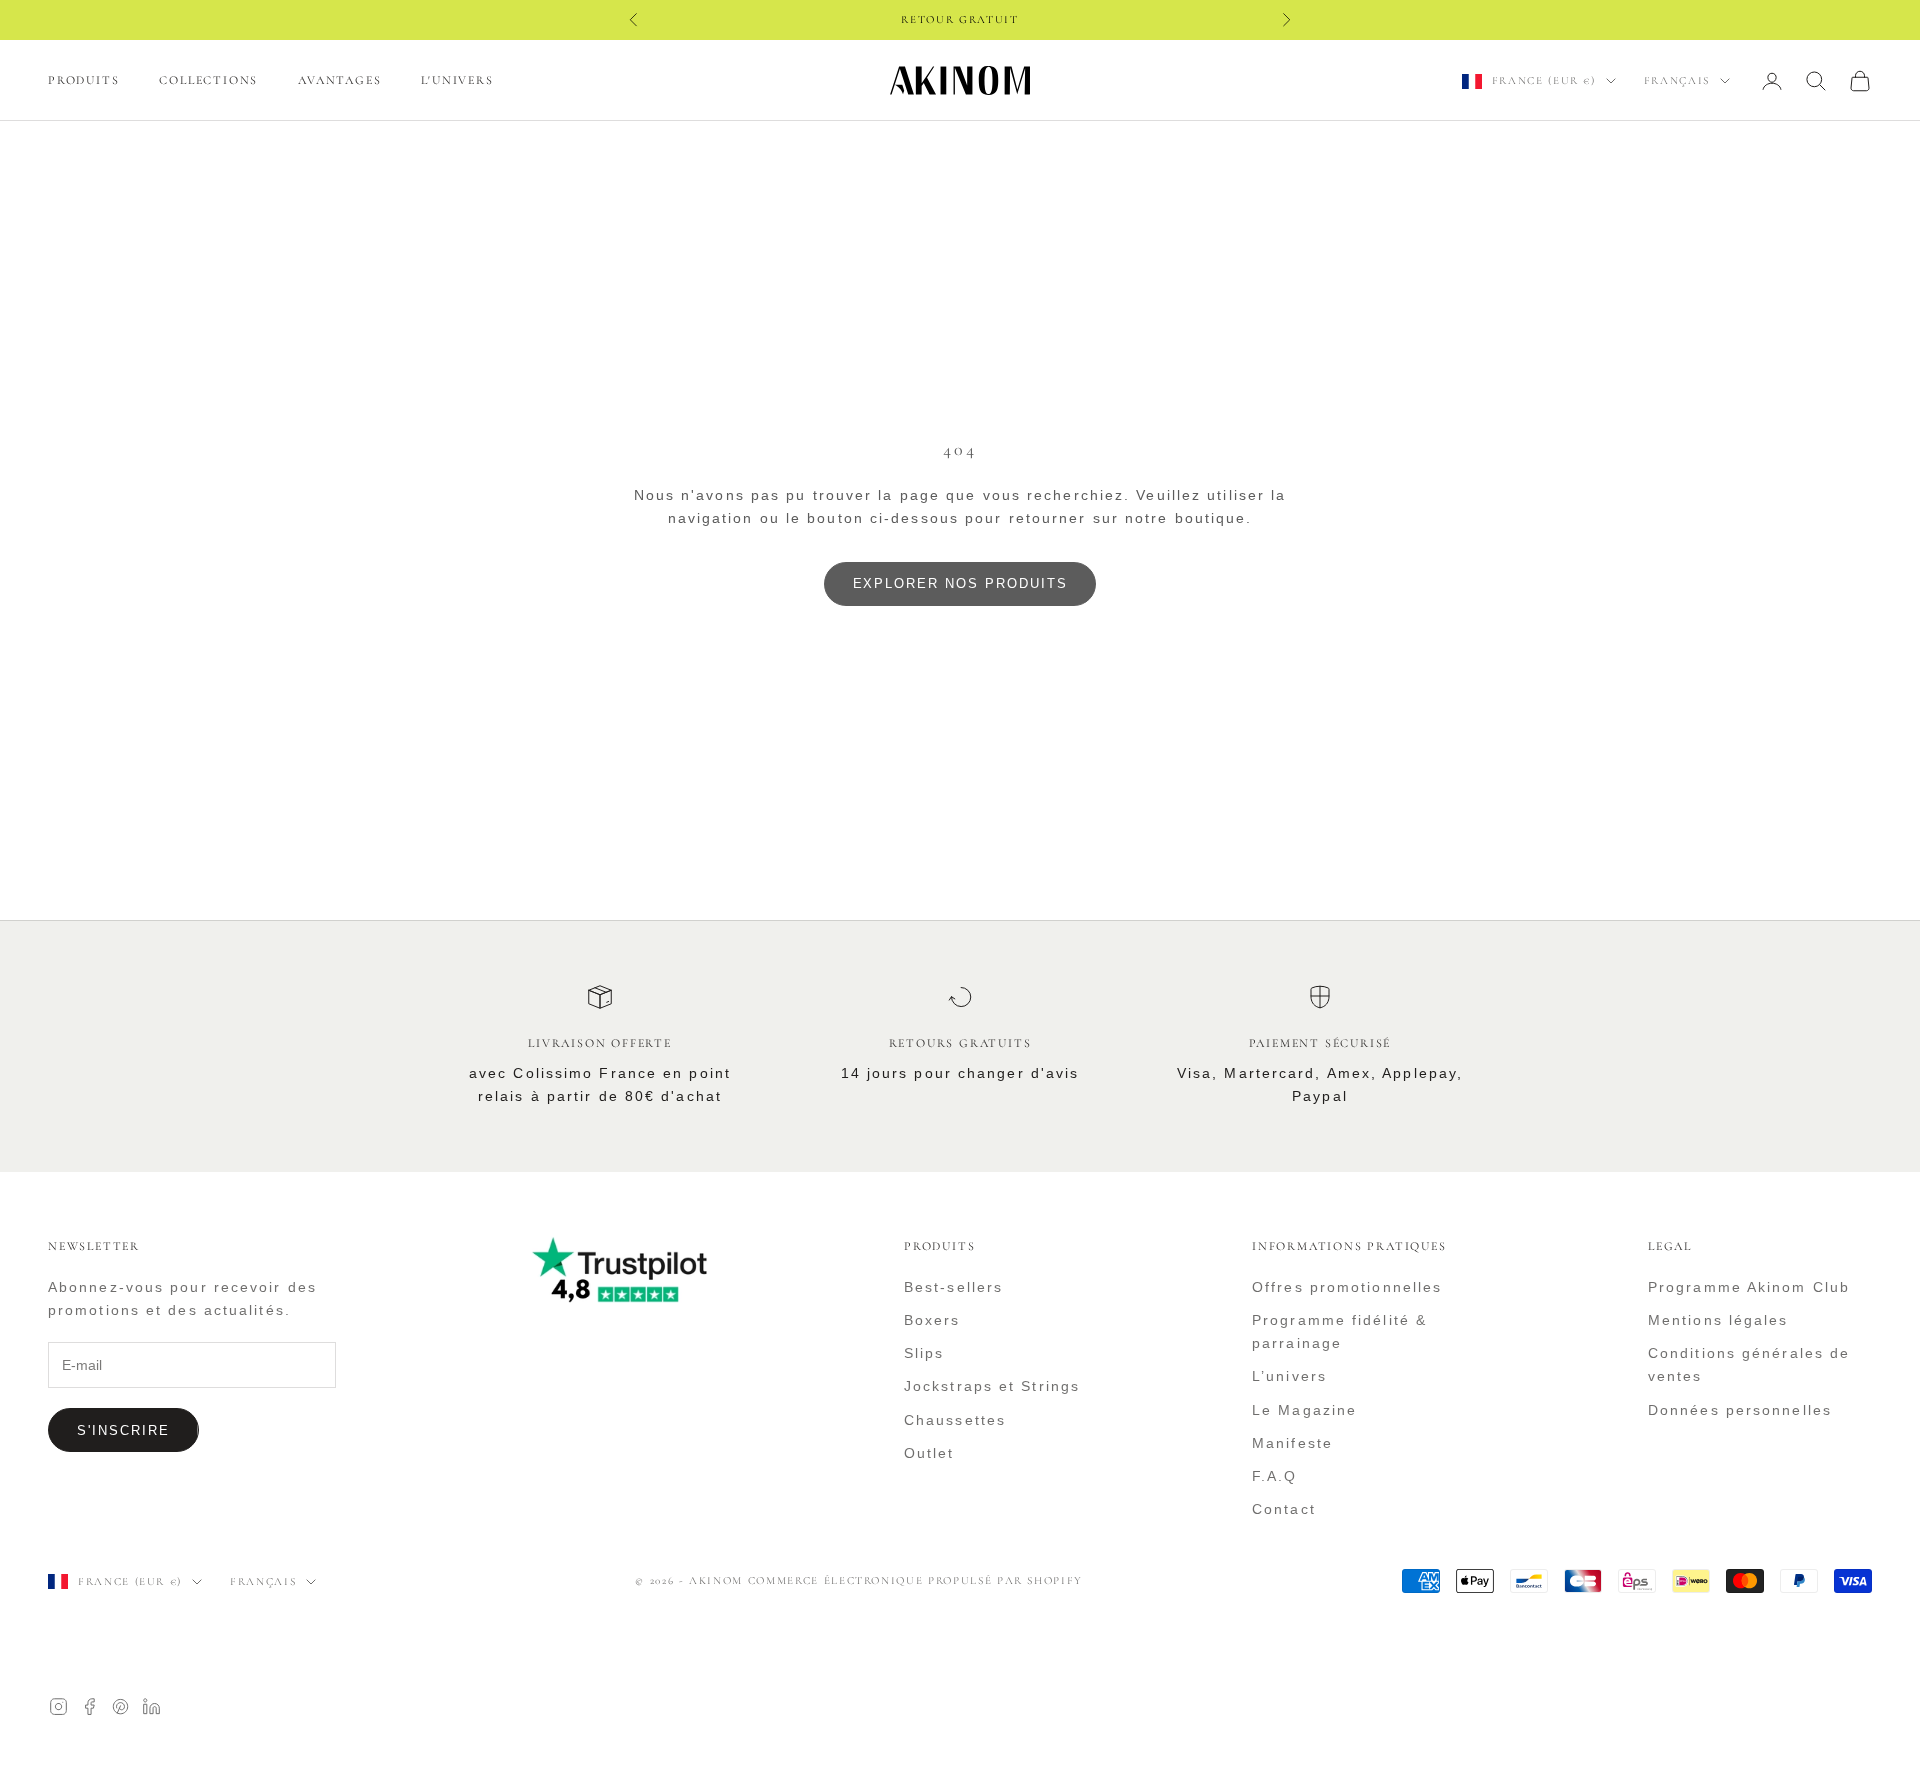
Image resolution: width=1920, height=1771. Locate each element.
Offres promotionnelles (1347, 1287)
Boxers (932, 1320)
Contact (1284, 1509)
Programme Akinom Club (1749, 1287)
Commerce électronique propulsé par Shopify (915, 1580)
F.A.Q (1275, 1476)
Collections (208, 80)
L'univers (457, 80)
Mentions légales (1718, 1320)
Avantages (339, 80)
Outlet (929, 1453)
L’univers (1289, 1376)
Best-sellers (953, 1287)
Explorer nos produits (960, 583)
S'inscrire (123, 1430)
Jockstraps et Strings (992, 1386)
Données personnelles (1740, 1410)
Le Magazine (1304, 1410)
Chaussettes (955, 1420)
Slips (924, 1353)
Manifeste (1292, 1443)
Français (1677, 80)
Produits (83, 80)
